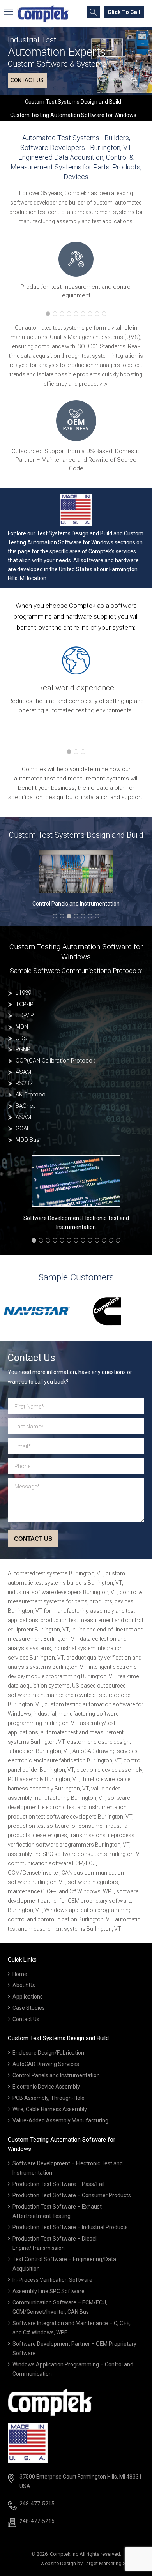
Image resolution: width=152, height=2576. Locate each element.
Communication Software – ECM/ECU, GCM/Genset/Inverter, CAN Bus (60, 2307)
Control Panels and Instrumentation (76, 904)
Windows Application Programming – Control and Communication (73, 2369)
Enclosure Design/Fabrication (48, 2053)
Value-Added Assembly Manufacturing (60, 2120)
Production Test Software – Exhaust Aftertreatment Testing (57, 2211)
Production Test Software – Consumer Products (72, 2195)
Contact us (27, 80)
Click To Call (124, 12)
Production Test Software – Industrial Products (70, 2227)
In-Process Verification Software (52, 2280)
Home (20, 1974)
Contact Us (26, 2019)
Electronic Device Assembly (46, 2087)
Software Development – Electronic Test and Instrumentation (68, 2168)
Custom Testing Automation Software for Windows (73, 115)
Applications (28, 1997)
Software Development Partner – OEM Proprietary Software (74, 2348)
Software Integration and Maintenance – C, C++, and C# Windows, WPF (72, 2328)
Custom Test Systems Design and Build (73, 102)
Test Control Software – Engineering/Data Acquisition (64, 2264)
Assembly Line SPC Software (49, 2291)
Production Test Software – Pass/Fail (58, 2184)
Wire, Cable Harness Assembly (50, 2109)
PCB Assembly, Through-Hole (49, 2098)
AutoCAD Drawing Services (46, 2064)
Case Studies (29, 2008)
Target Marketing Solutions (114, 2563)
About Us (24, 1985)
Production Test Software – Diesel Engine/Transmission (55, 2243)
